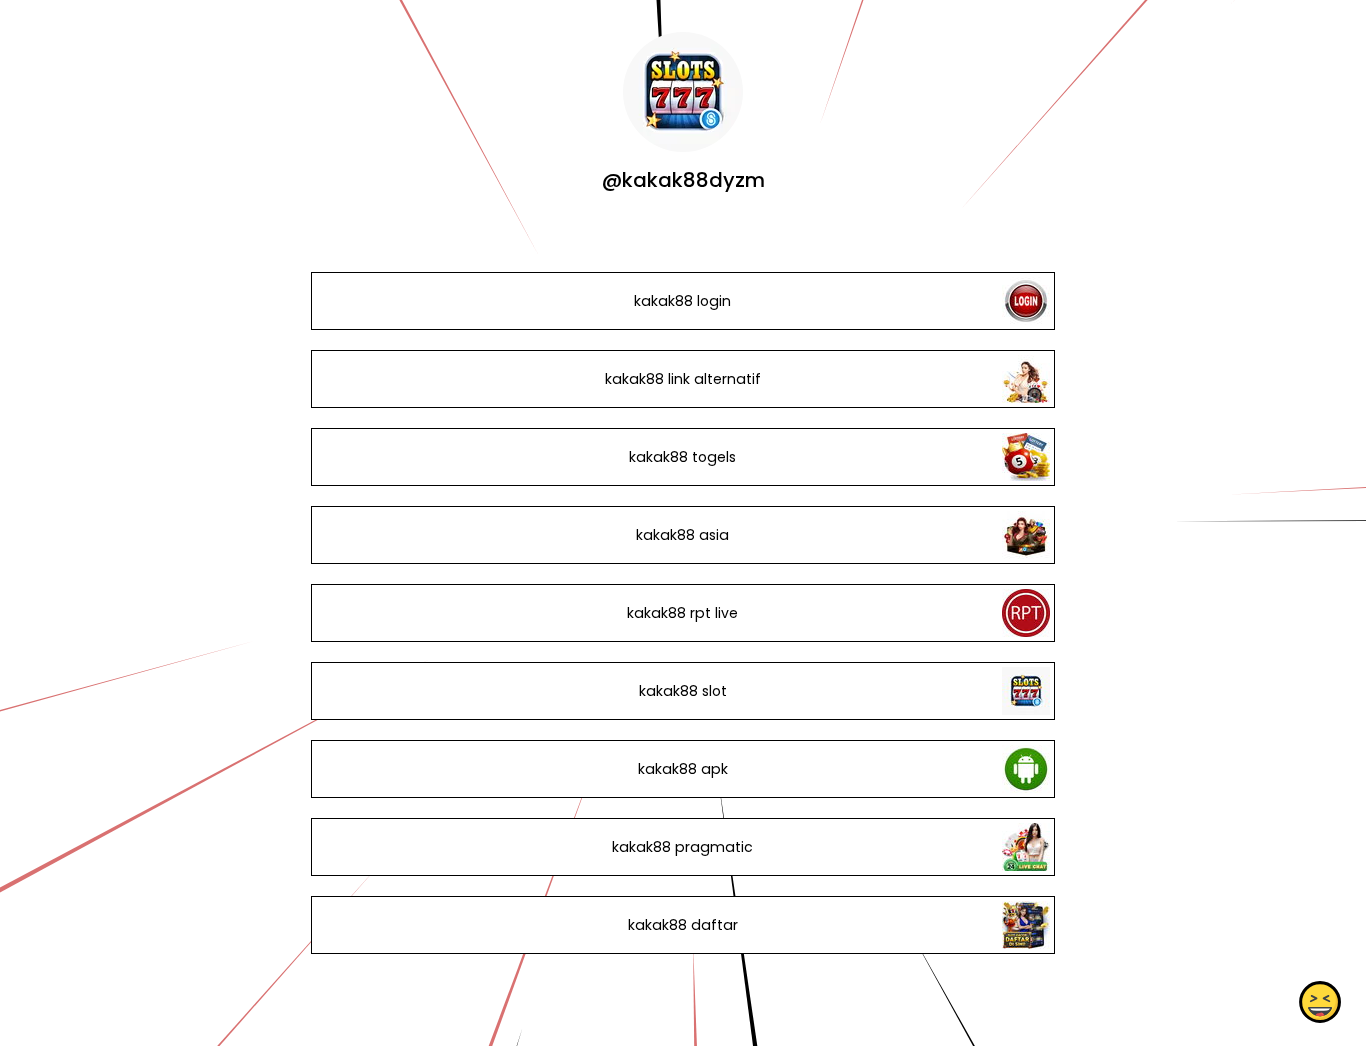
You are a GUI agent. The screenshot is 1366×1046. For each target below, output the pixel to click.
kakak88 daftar (683, 925)
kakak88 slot (683, 691)
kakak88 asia (682, 535)
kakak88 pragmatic (682, 847)
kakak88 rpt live (682, 613)
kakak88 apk (683, 769)
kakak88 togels (682, 457)
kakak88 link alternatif (683, 379)
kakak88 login (682, 301)
